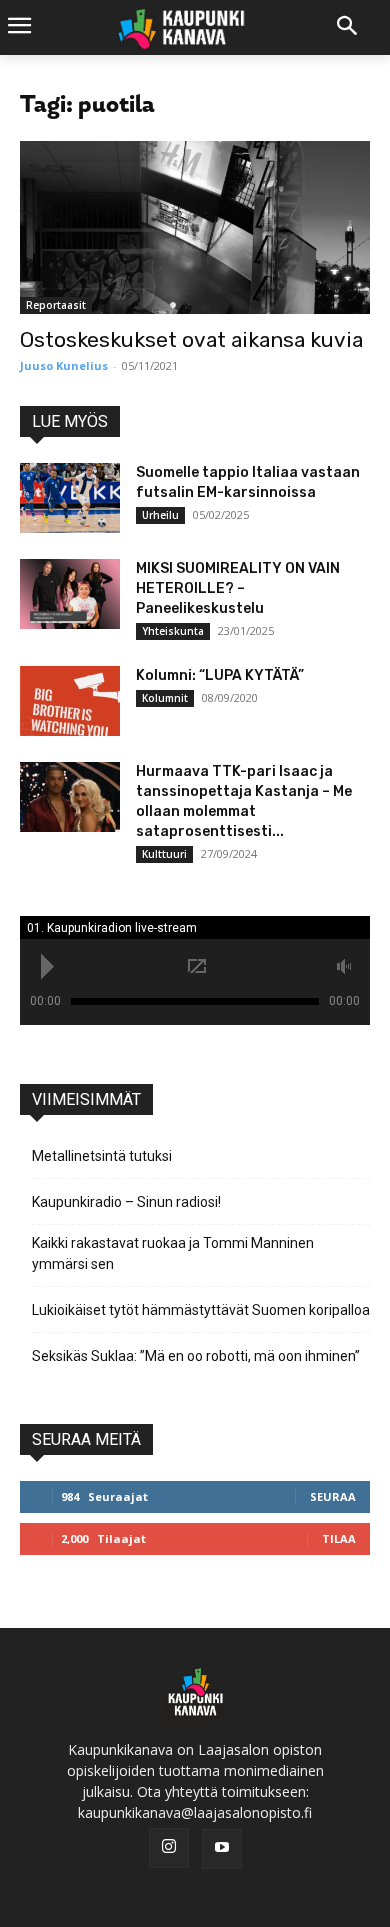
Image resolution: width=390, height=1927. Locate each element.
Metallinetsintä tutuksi (102, 1156)
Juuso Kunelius (64, 365)
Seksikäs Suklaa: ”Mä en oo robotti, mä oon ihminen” (196, 1356)
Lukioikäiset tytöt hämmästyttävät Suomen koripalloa (201, 1310)
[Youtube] (222, 1849)
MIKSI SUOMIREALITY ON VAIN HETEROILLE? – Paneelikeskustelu (238, 588)
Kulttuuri (164, 854)
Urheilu (160, 515)
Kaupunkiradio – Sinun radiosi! (126, 1202)
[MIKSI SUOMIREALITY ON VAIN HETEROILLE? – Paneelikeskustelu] (70, 594)
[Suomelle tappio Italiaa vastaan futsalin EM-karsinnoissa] (70, 498)
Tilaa (339, 1538)
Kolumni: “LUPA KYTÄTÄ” (220, 675)
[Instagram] (169, 1848)
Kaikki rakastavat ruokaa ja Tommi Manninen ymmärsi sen (173, 1253)
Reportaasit (56, 305)
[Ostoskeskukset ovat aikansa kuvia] (195, 227)
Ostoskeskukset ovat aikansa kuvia (191, 339)
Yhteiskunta (173, 631)
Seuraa (333, 1496)
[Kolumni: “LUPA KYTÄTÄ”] (70, 701)
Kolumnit (165, 698)
